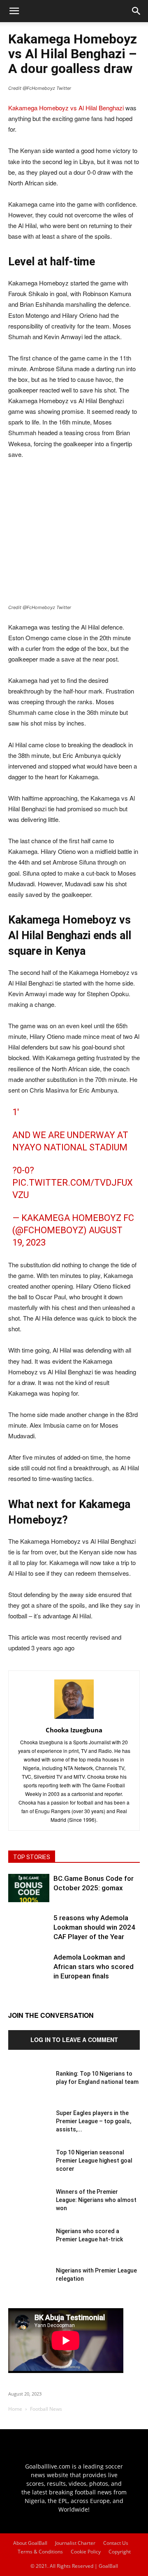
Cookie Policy (86, 2552)
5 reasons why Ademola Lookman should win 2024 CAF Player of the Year (94, 1927)
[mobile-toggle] (14, 11)
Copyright (120, 2552)
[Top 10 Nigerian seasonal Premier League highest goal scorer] (29, 2169)
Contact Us (116, 2543)
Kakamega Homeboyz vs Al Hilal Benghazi (66, 108)
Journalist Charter (75, 2543)
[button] (136, 11)
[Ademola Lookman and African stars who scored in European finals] (29, 1973)
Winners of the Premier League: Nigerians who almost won (96, 2200)
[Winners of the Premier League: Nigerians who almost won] (29, 2208)
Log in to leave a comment (74, 2040)
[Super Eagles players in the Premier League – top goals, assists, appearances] (29, 2129)
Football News (46, 2409)
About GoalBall (30, 2543)
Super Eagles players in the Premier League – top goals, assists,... (94, 2121)
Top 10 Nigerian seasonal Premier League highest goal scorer (94, 2161)
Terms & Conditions (40, 2552)
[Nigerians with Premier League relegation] (29, 2287)
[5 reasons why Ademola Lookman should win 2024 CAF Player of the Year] (29, 1934)
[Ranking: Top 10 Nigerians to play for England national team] (29, 2090)
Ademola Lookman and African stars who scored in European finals (94, 1967)
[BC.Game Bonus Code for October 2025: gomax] (29, 1888)
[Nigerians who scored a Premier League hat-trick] (29, 2247)
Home (15, 2409)
